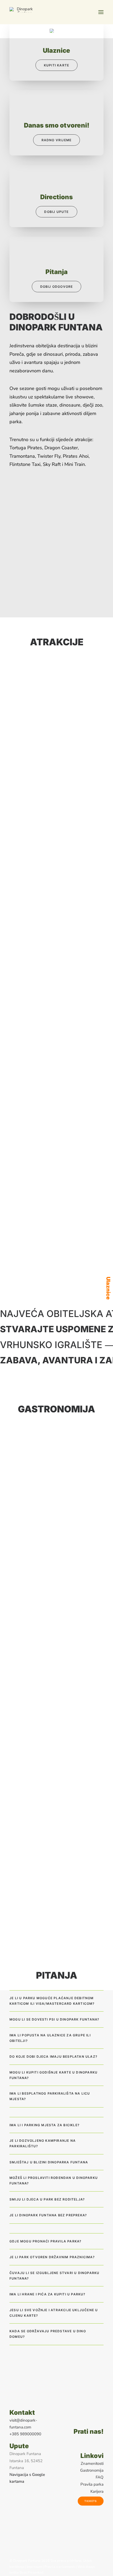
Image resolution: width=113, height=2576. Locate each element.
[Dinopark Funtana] (23, 10)
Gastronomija (92, 2470)
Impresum (35, 2567)
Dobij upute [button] (56, 212)
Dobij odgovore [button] (57, 287)
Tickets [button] (91, 2501)
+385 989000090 (25, 2434)
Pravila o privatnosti (60, 2567)
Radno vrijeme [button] (57, 140)
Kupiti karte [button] (56, 65)
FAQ (100, 2477)
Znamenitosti (92, 2463)
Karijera (97, 2491)
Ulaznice (108, 1288)
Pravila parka (92, 2484)
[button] (101, 12)
